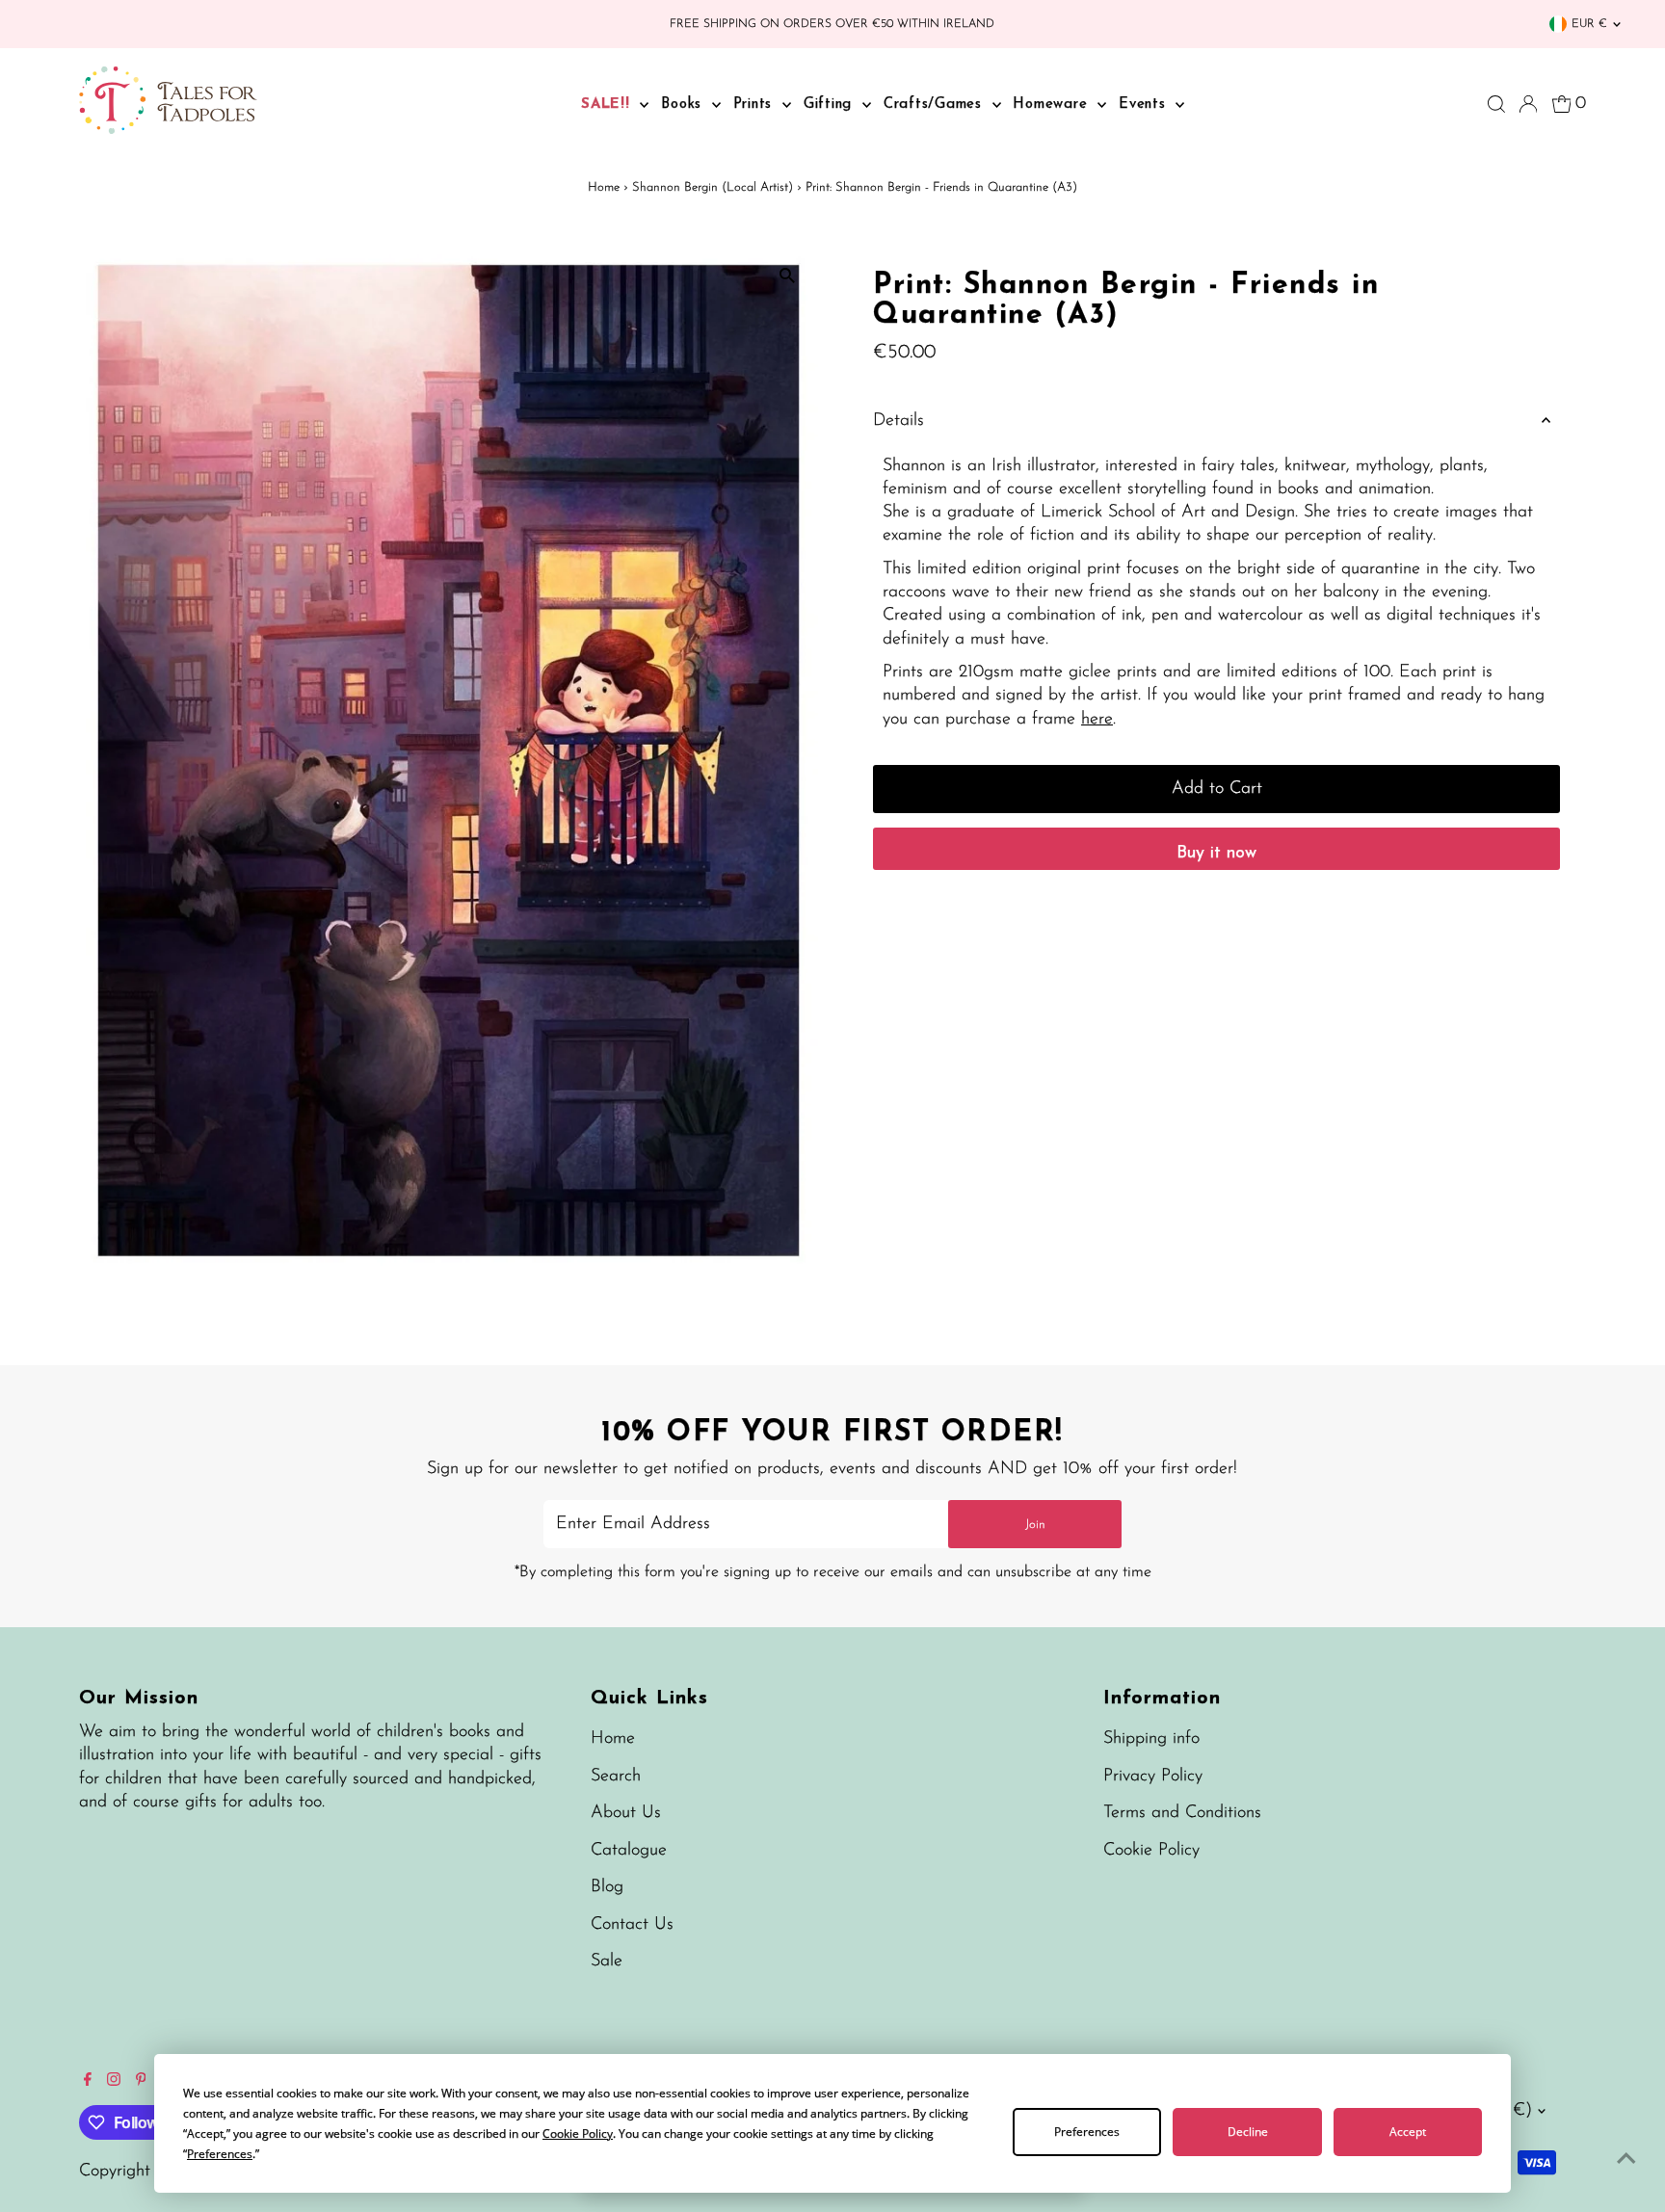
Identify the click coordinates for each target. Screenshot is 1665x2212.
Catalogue (629, 1851)
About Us (626, 1813)
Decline (1248, 2132)
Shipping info (1151, 1739)
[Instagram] (114, 2082)
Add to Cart (1217, 789)
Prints (755, 105)
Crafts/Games (936, 105)
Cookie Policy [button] (578, 2133)
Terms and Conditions (1182, 1813)
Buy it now (1216, 854)
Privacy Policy (1153, 1777)
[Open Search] (1496, 104)
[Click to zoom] (787, 276)
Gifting (831, 105)
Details (899, 421)
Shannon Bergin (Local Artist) (713, 187)
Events (1145, 105)
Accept (1408, 2132)
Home (604, 187)
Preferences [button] (220, 2154)
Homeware (1053, 105)
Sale (607, 1962)
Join (1035, 1525)
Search (616, 1777)
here (1097, 720)
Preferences (1087, 2132)
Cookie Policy (1151, 1851)
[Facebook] (88, 2082)
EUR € (1589, 24)
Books (684, 105)
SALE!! (608, 105)
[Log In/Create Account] (1528, 104)
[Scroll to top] (1626, 2159)
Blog (607, 1887)
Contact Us (632, 1925)
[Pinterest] (141, 2082)
